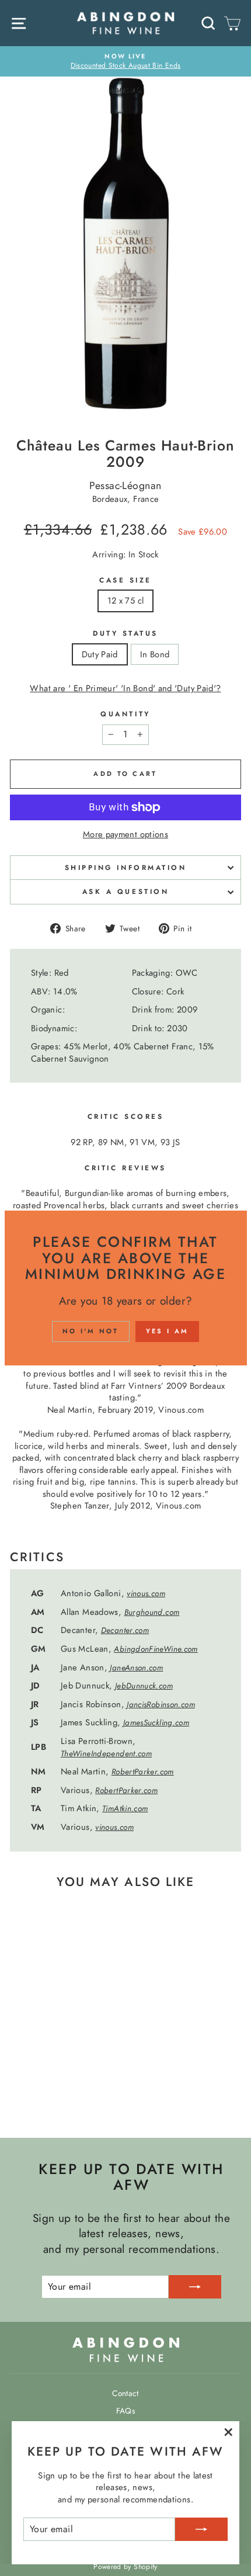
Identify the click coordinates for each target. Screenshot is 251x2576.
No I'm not (91, 1331)
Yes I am (167, 1331)
